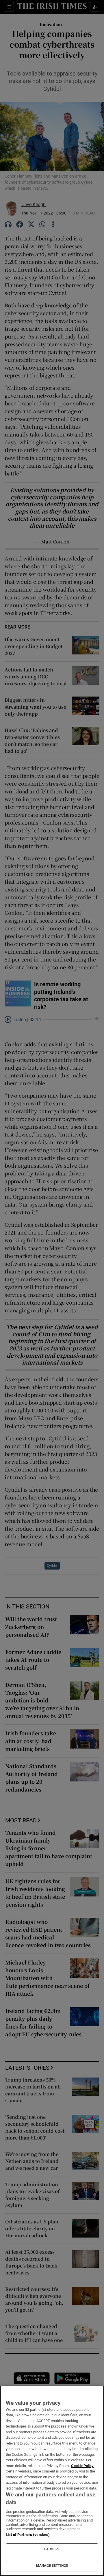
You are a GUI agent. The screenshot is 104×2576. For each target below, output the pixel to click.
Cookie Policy (82, 2466)
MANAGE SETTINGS (52, 2566)
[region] (52, 2481)
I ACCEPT (52, 2549)
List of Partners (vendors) (28, 2535)
